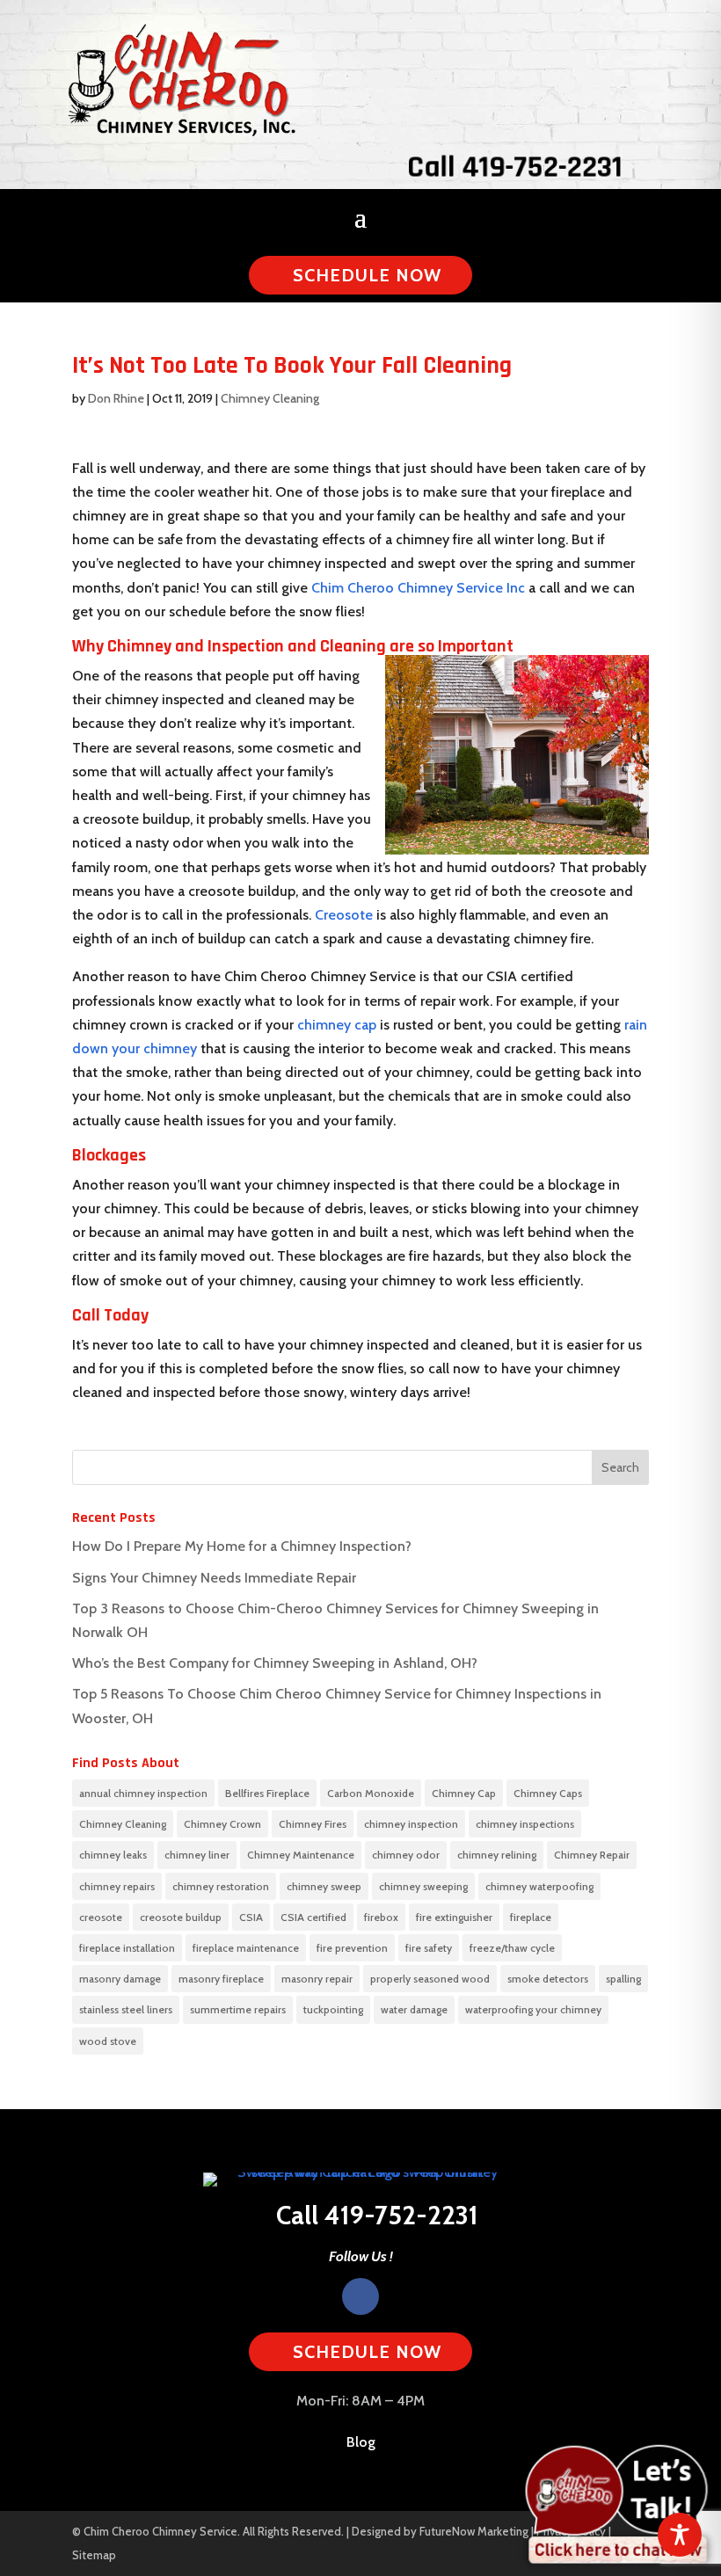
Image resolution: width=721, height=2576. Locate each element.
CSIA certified (313, 1917)
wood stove (108, 2041)
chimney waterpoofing (539, 1886)
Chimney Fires (313, 1824)
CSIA (251, 1917)
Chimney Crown (222, 1824)
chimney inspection (411, 1824)
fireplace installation (127, 1948)
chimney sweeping (423, 1886)
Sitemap (94, 2555)
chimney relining (497, 1855)
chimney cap (337, 1025)
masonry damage (120, 1979)
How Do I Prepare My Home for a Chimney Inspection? (242, 1546)
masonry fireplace (221, 1979)
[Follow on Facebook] (360, 2296)
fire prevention (352, 1948)
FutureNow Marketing (474, 2531)
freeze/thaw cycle (512, 1948)
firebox (381, 1917)
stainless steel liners (126, 2009)
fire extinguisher (454, 1917)
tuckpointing (333, 2009)
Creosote (344, 915)
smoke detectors (548, 1979)
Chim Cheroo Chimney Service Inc (418, 588)
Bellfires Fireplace (267, 1793)
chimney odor (406, 1855)
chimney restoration (221, 1886)
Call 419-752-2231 (513, 167)
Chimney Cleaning (270, 398)
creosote (101, 1917)
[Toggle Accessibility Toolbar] (680, 2535)
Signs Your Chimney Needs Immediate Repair (214, 1578)
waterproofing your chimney (533, 2009)
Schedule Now (367, 275)
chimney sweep (324, 1886)
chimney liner (197, 1855)
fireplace (531, 1917)
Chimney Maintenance (301, 1855)
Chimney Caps (548, 1793)
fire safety (429, 1948)
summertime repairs (238, 2009)
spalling (623, 1979)
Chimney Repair (592, 1855)
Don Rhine (116, 398)
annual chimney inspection (143, 1793)
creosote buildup (181, 1917)
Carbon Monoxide (371, 1793)
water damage (414, 2009)
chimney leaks (113, 1855)
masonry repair (317, 1979)
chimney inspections (525, 1824)
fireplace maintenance (246, 1948)
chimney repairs (117, 1886)
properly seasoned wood (430, 1979)
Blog (361, 2442)
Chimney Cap (464, 1793)
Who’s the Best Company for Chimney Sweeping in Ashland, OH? (275, 1663)
